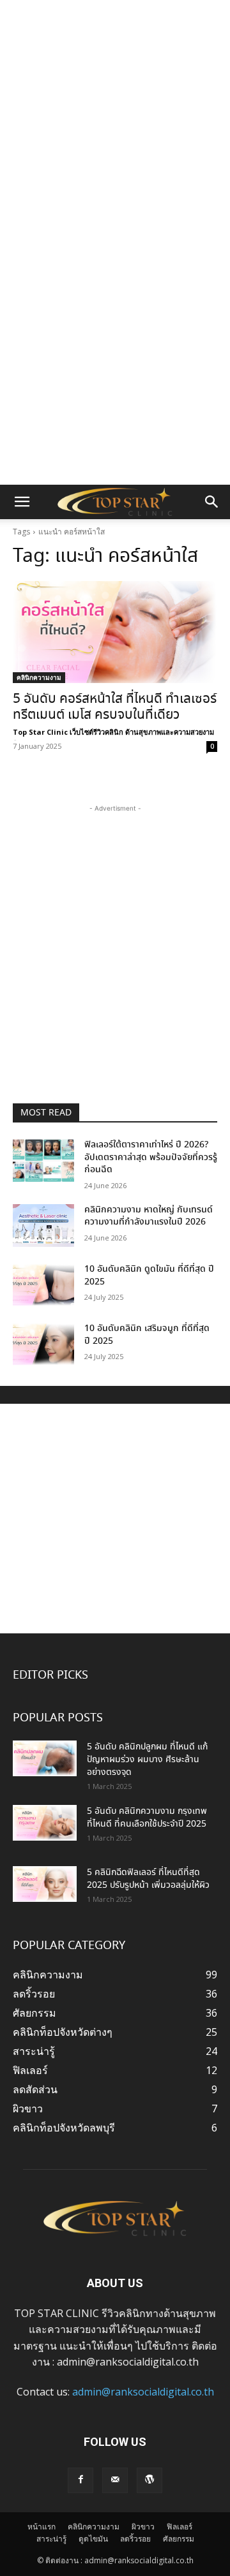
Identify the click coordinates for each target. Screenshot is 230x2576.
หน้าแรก (42, 2527)
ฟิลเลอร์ (180, 2527)
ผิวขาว (143, 2527)
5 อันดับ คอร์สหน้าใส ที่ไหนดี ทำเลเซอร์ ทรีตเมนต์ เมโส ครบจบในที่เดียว (115, 707)
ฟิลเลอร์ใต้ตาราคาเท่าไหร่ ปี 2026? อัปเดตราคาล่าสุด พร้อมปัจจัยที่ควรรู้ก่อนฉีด (151, 1157)
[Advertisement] (115, 121)
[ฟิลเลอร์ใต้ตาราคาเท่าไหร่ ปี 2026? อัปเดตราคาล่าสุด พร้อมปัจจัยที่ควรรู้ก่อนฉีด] (43, 1160)
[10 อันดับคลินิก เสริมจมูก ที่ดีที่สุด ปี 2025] (43, 1344)
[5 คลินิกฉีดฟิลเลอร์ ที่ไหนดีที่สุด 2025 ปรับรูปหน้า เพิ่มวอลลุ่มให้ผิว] (45, 1884)
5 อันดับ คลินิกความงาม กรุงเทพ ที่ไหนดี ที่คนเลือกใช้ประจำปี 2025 (147, 1818)
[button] (22, 502)
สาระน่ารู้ (51, 2539)
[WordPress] (149, 2480)
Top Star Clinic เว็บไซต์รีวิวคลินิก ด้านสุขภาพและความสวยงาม (113, 732)
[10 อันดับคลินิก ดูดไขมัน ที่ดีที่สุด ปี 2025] (43, 1285)
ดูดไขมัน (93, 2539)
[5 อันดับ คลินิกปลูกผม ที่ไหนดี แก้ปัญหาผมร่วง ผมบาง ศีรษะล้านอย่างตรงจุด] (45, 1758)
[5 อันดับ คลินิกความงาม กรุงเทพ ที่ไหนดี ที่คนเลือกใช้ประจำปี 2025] (45, 1823)
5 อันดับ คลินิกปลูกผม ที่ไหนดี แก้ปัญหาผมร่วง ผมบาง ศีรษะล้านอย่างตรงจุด (147, 1760)
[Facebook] (80, 2480)
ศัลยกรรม (179, 2539)
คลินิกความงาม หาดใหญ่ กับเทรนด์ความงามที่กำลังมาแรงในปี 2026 (149, 1216)
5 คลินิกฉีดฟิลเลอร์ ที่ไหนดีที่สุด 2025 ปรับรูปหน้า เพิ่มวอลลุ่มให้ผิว (148, 1879)
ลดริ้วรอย (135, 2539)
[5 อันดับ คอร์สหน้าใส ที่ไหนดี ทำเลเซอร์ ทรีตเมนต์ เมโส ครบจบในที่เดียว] (115, 632)
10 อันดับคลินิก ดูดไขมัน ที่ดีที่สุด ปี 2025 (149, 1276)
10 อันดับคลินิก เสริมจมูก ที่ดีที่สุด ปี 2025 (147, 1335)
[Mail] (115, 2480)
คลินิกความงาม (39, 677)
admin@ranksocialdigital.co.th (143, 2392)
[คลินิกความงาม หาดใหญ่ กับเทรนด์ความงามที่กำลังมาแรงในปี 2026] (43, 1225)
